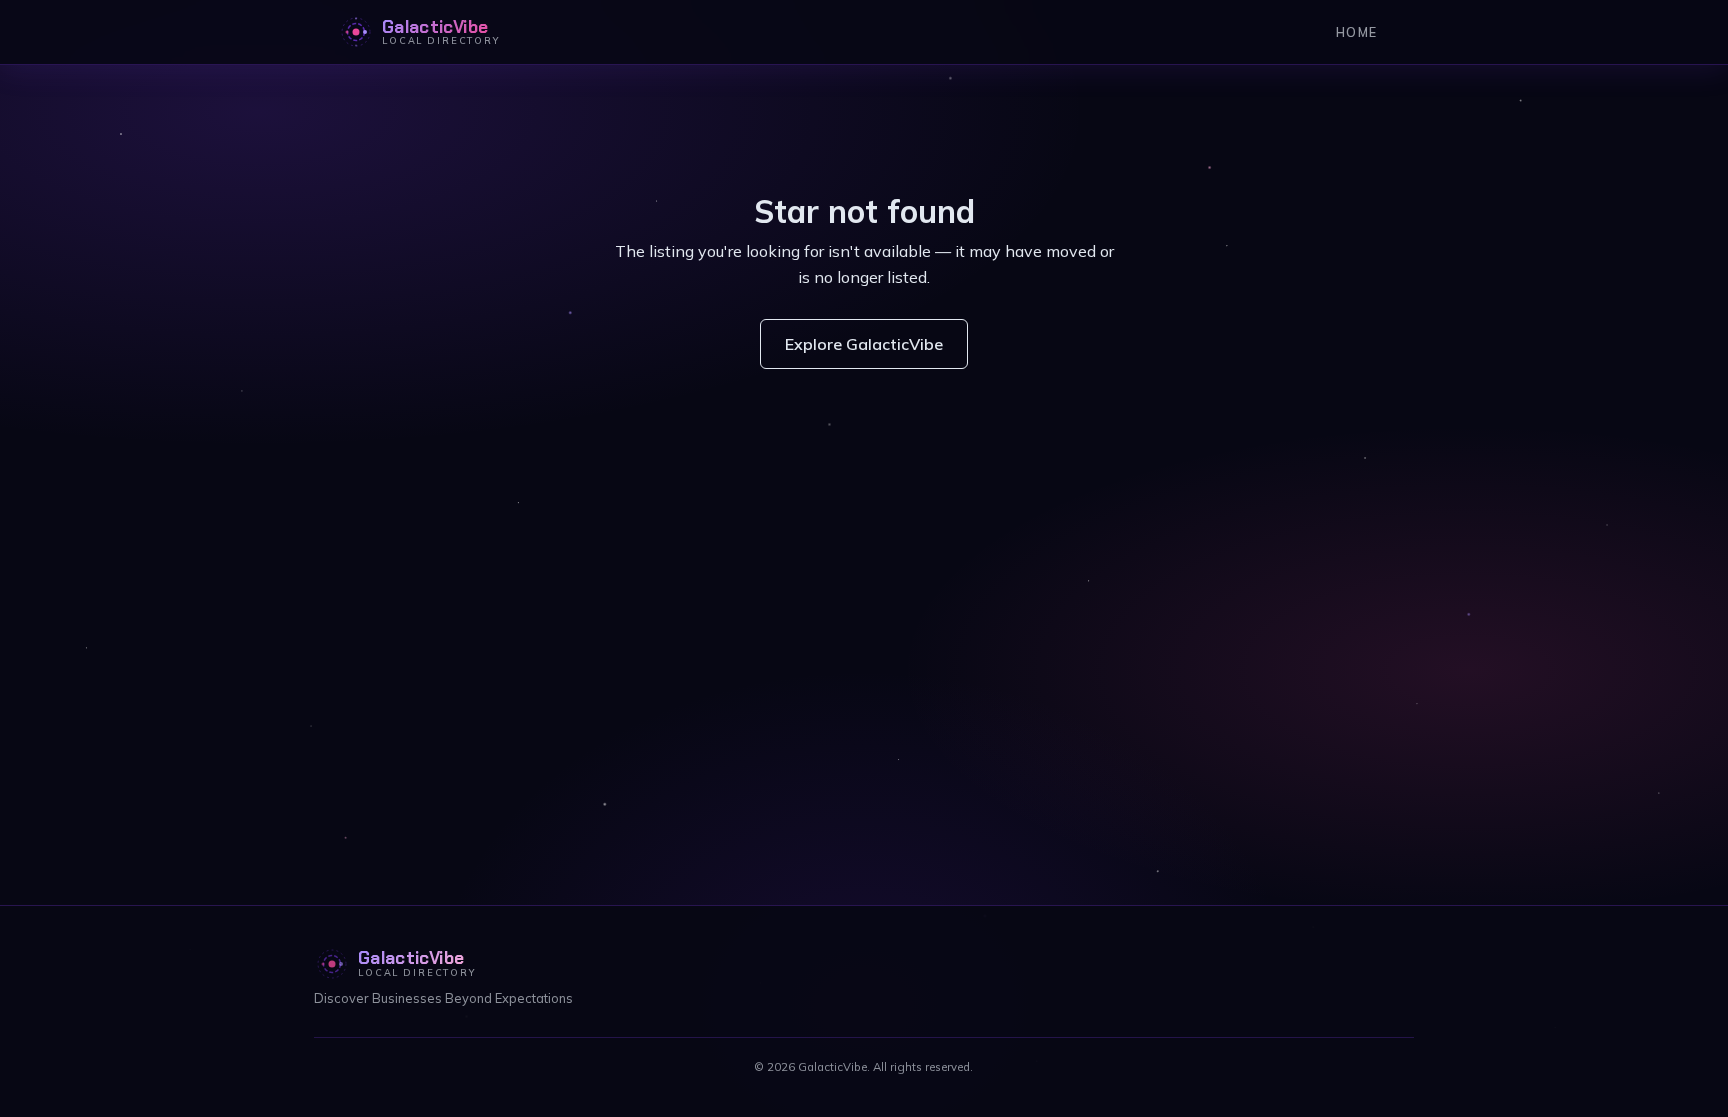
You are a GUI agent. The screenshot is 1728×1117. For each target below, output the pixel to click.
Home (1356, 32)
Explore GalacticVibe (864, 344)
